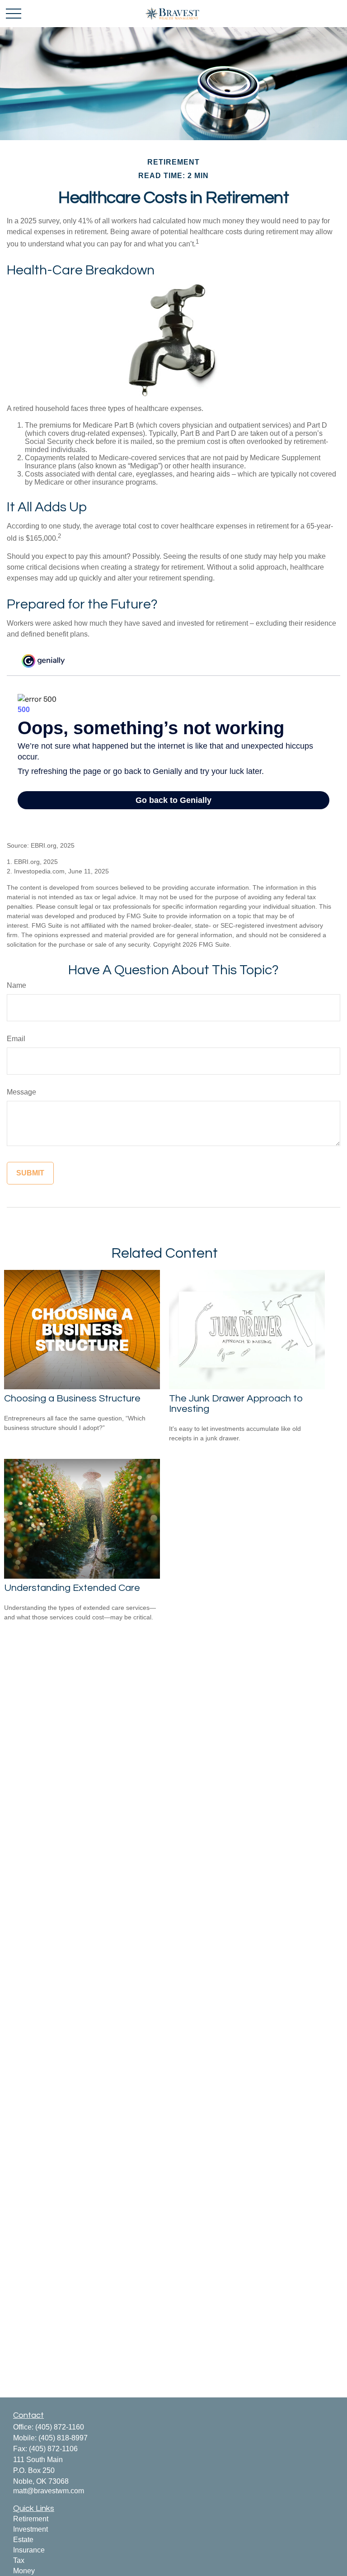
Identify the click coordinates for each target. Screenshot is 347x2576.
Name (16, 985)
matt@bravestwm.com (49, 2491)
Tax (19, 2560)
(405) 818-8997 (63, 2438)
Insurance (29, 2550)
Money (24, 2571)
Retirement (31, 2519)
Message (21, 1092)
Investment (30, 2529)
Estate (23, 2540)
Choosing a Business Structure (72, 1399)
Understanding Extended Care (72, 1588)
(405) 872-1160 (60, 2427)
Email (16, 1039)
